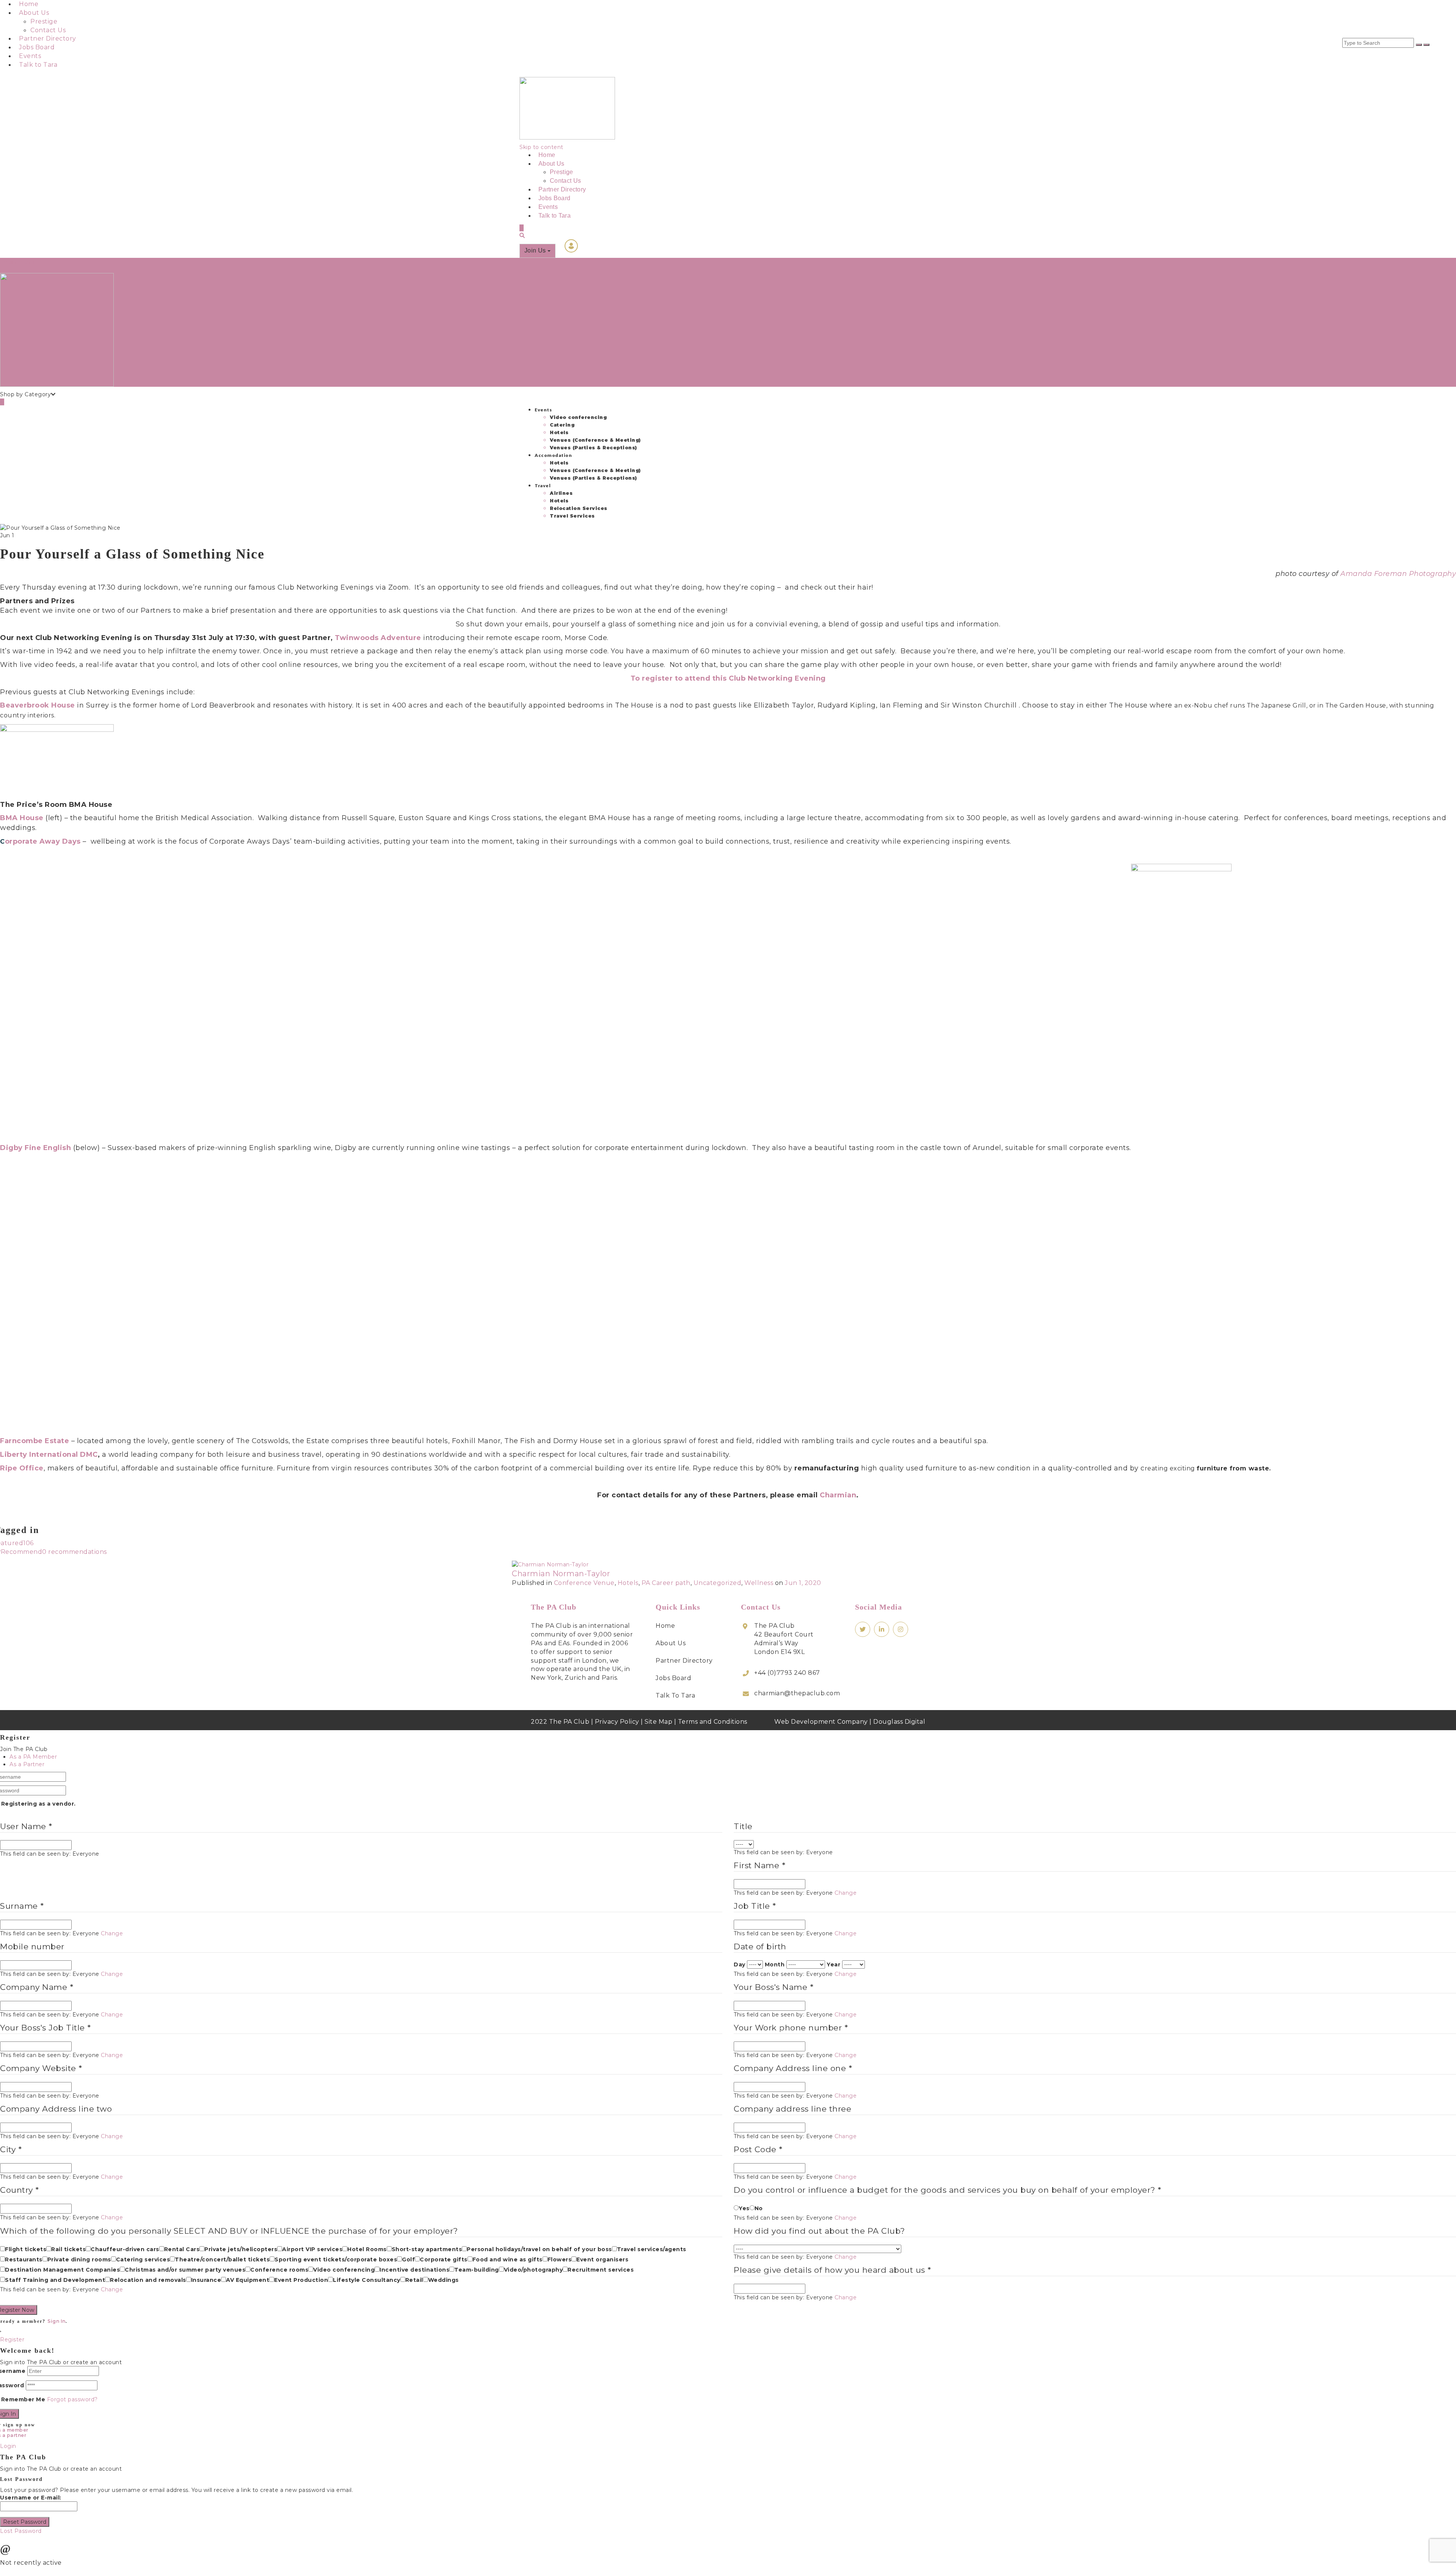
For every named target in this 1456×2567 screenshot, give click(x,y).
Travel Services (572, 516)
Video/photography (533, 2270)
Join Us (536, 250)
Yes (744, 2208)
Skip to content (541, 147)
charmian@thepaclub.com (797, 1693)
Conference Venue (584, 1583)
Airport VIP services (312, 2249)
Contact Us (48, 30)
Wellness (759, 1583)
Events (30, 56)
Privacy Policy (617, 1722)
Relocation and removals (148, 2280)
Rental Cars (182, 2249)
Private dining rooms (79, 2259)
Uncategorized (718, 1583)
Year (833, 1964)
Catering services (143, 2259)
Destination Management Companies (62, 2270)
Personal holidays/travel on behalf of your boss (539, 2249)
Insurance (206, 2280)
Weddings (443, 2280)
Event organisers (602, 2259)
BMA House (22, 818)
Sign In (56, 2321)
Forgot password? (72, 2399)
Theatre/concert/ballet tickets (222, 2259)
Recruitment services (601, 2270)
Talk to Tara (38, 65)
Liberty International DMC (49, 1455)
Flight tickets (26, 2249)
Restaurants (24, 2259)
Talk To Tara (675, 1695)
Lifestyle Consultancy (367, 2280)
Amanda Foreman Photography (1398, 574)
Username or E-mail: (31, 2498)
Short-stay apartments (427, 2249)
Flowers (560, 2259)
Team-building (477, 2270)
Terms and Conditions (713, 1722)
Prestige (44, 21)
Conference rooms (279, 2270)
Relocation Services (579, 508)
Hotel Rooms (367, 2249)
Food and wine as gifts (508, 2259)
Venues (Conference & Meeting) (595, 440)
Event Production (301, 2280)
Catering (562, 425)
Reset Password (25, 2522)
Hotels (559, 432)
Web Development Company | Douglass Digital (850, 1722)
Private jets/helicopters (241, 2249)
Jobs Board (37, 47)
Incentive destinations (414, 2270)
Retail (414, 2280)
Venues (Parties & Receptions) (593, 448)
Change (846, 1893)
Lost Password (21, 2531)
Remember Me (23, 2399)
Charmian (838, 1495)
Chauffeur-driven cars (125, 2249)
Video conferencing (578, 417)
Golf (408, 2259)
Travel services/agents (652, 2249)
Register (12, 2339)
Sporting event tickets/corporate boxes (336, 2259)
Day (740, 1964)
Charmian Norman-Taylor (561, 1574)
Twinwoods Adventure (379, 638)
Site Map (658, 1722)
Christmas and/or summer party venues (185, 2270)
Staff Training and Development (55, 2280)
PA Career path (666, 1583)
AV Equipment (248, 2280)
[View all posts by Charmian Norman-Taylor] (550, 1564)
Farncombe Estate (35, 1441)
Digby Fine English (37, 1148)
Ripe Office (22, 1468)
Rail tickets (68, 2249)
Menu (26, 262)
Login (8, 262)
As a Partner (27, 1764)
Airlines (561, 493)
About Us (34, 13)
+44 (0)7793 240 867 (787, 1673)
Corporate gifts (444, 2259)
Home (29, 4)
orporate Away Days (43, 841)
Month (775, 1964)
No (759, 2208)
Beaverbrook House (38, 705)
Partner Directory (48, 38)
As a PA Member (33, 1757)
